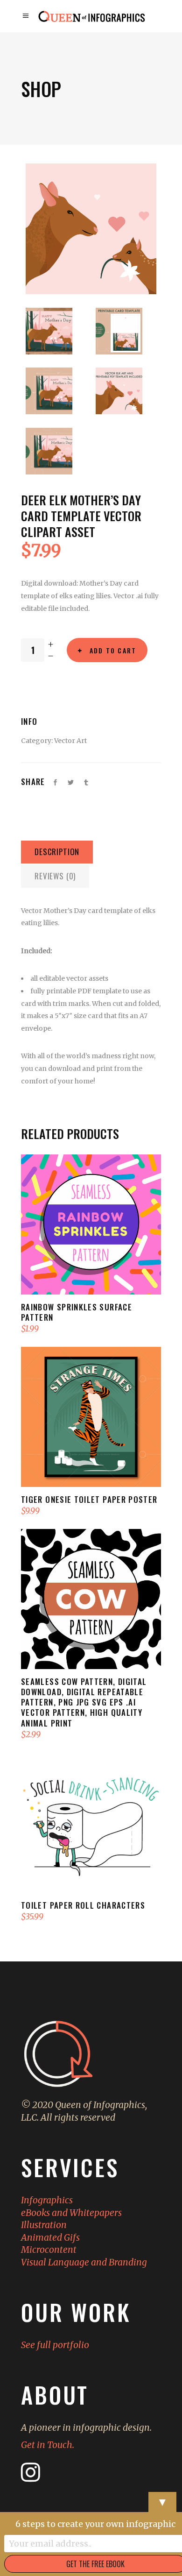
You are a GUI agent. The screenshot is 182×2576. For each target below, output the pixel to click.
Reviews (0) (55, 876)
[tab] (57, 852)
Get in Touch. (48, 2445)
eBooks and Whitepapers (71, 2213)
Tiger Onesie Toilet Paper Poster (89, 1499)
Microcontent (49, 2250)
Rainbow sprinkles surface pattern (77, 1312)
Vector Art (70, 741)
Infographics (47, 2200)
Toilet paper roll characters (83, 1905)
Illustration (44, 2225)
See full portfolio (55, 2345)
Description (57, 852)
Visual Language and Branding (84, 2262)
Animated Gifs (50, 2237)
